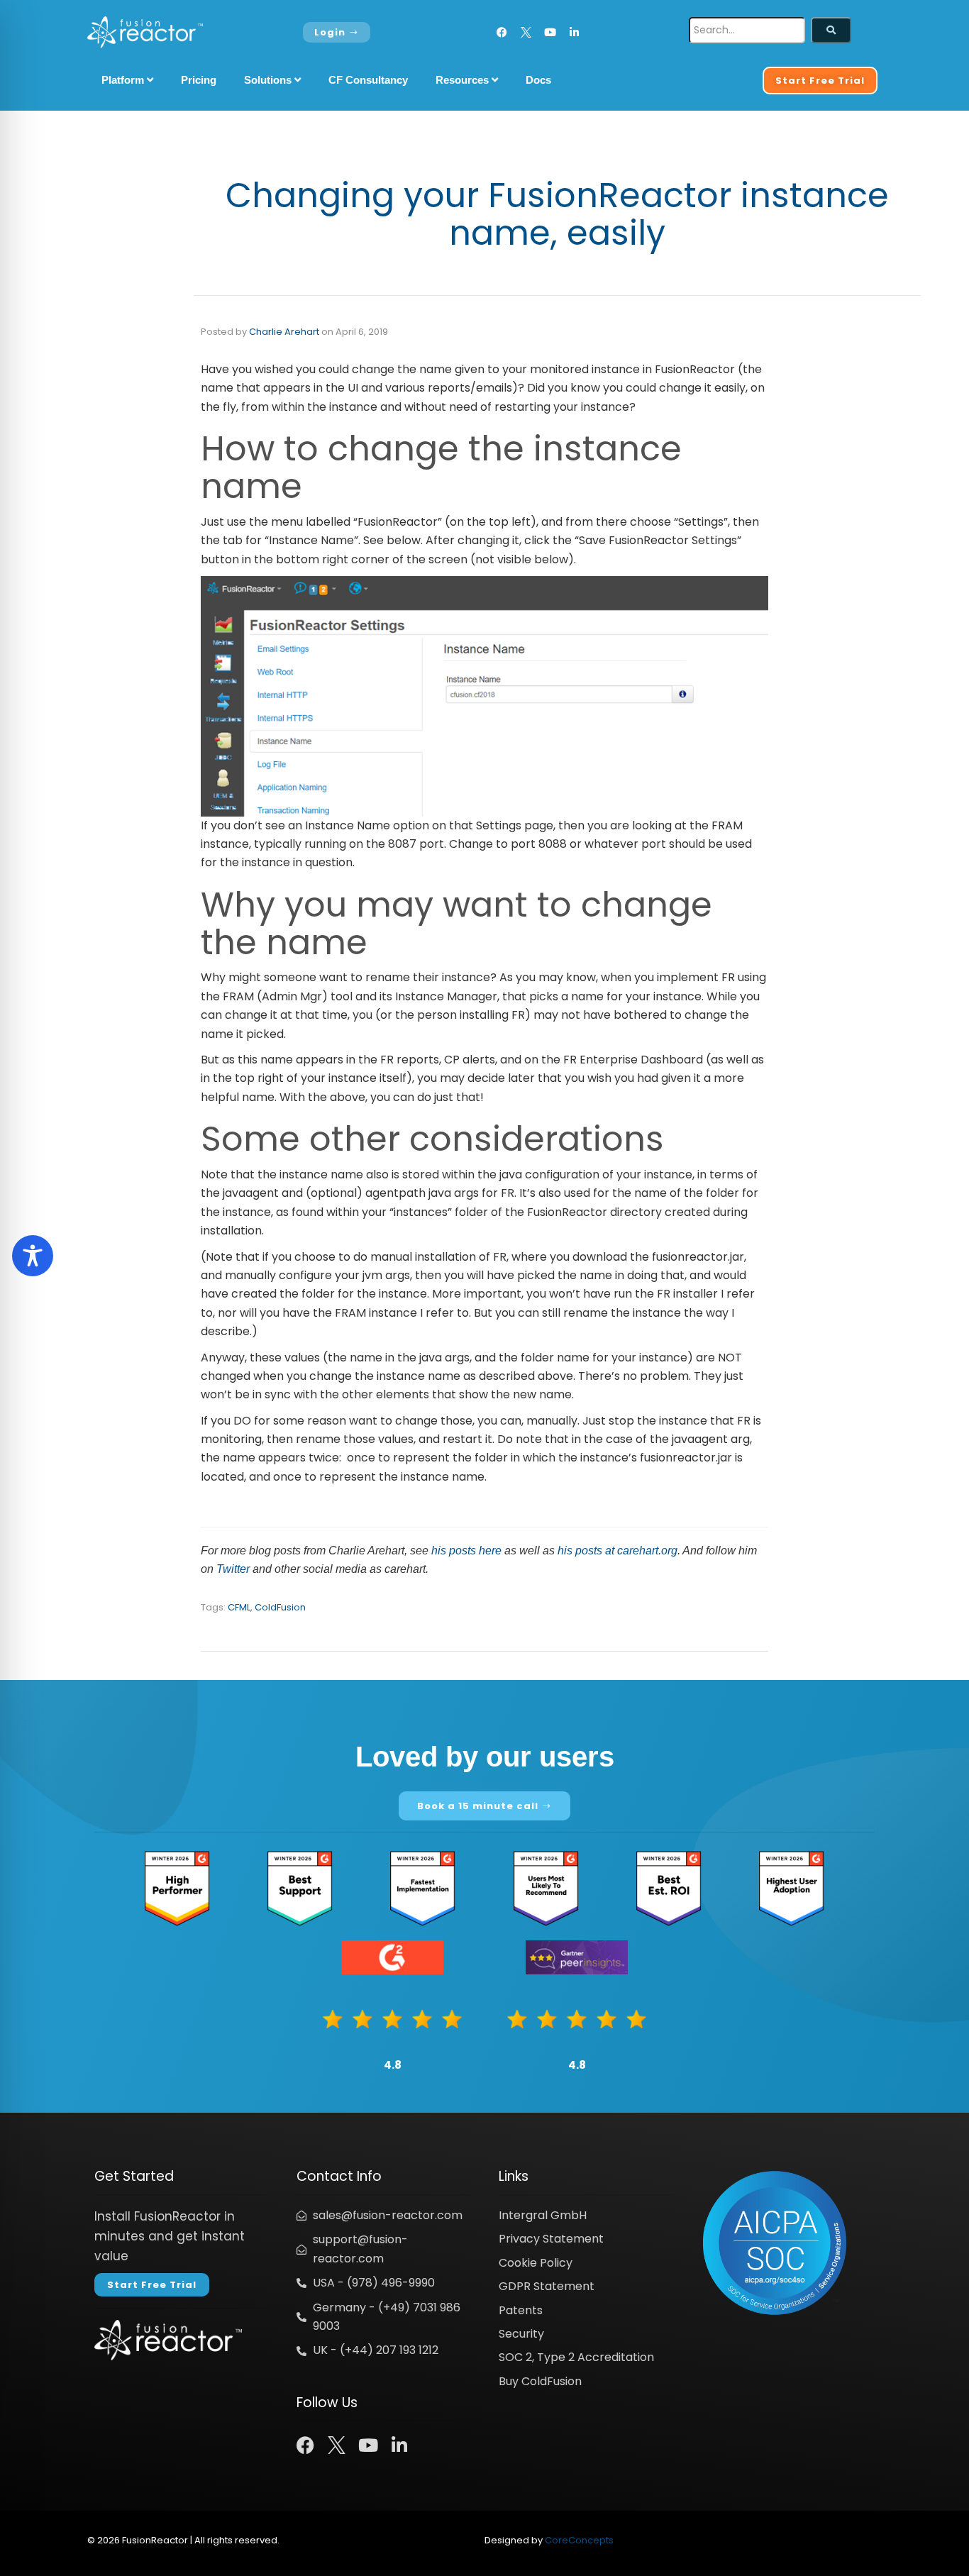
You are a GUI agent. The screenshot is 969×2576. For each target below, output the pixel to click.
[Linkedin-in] (574, 32)
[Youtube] (550, 32)
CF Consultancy (368, 80)
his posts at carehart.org (618, 1550)
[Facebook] (502, 32)
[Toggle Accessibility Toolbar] (33, 1256)
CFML (239, 1607)
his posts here (466, 1550)
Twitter (233, 1569)
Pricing (199, 80)
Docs (538, 80)
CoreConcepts (579, 2540)
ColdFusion (280, 1607)
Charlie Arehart (284, 332)
